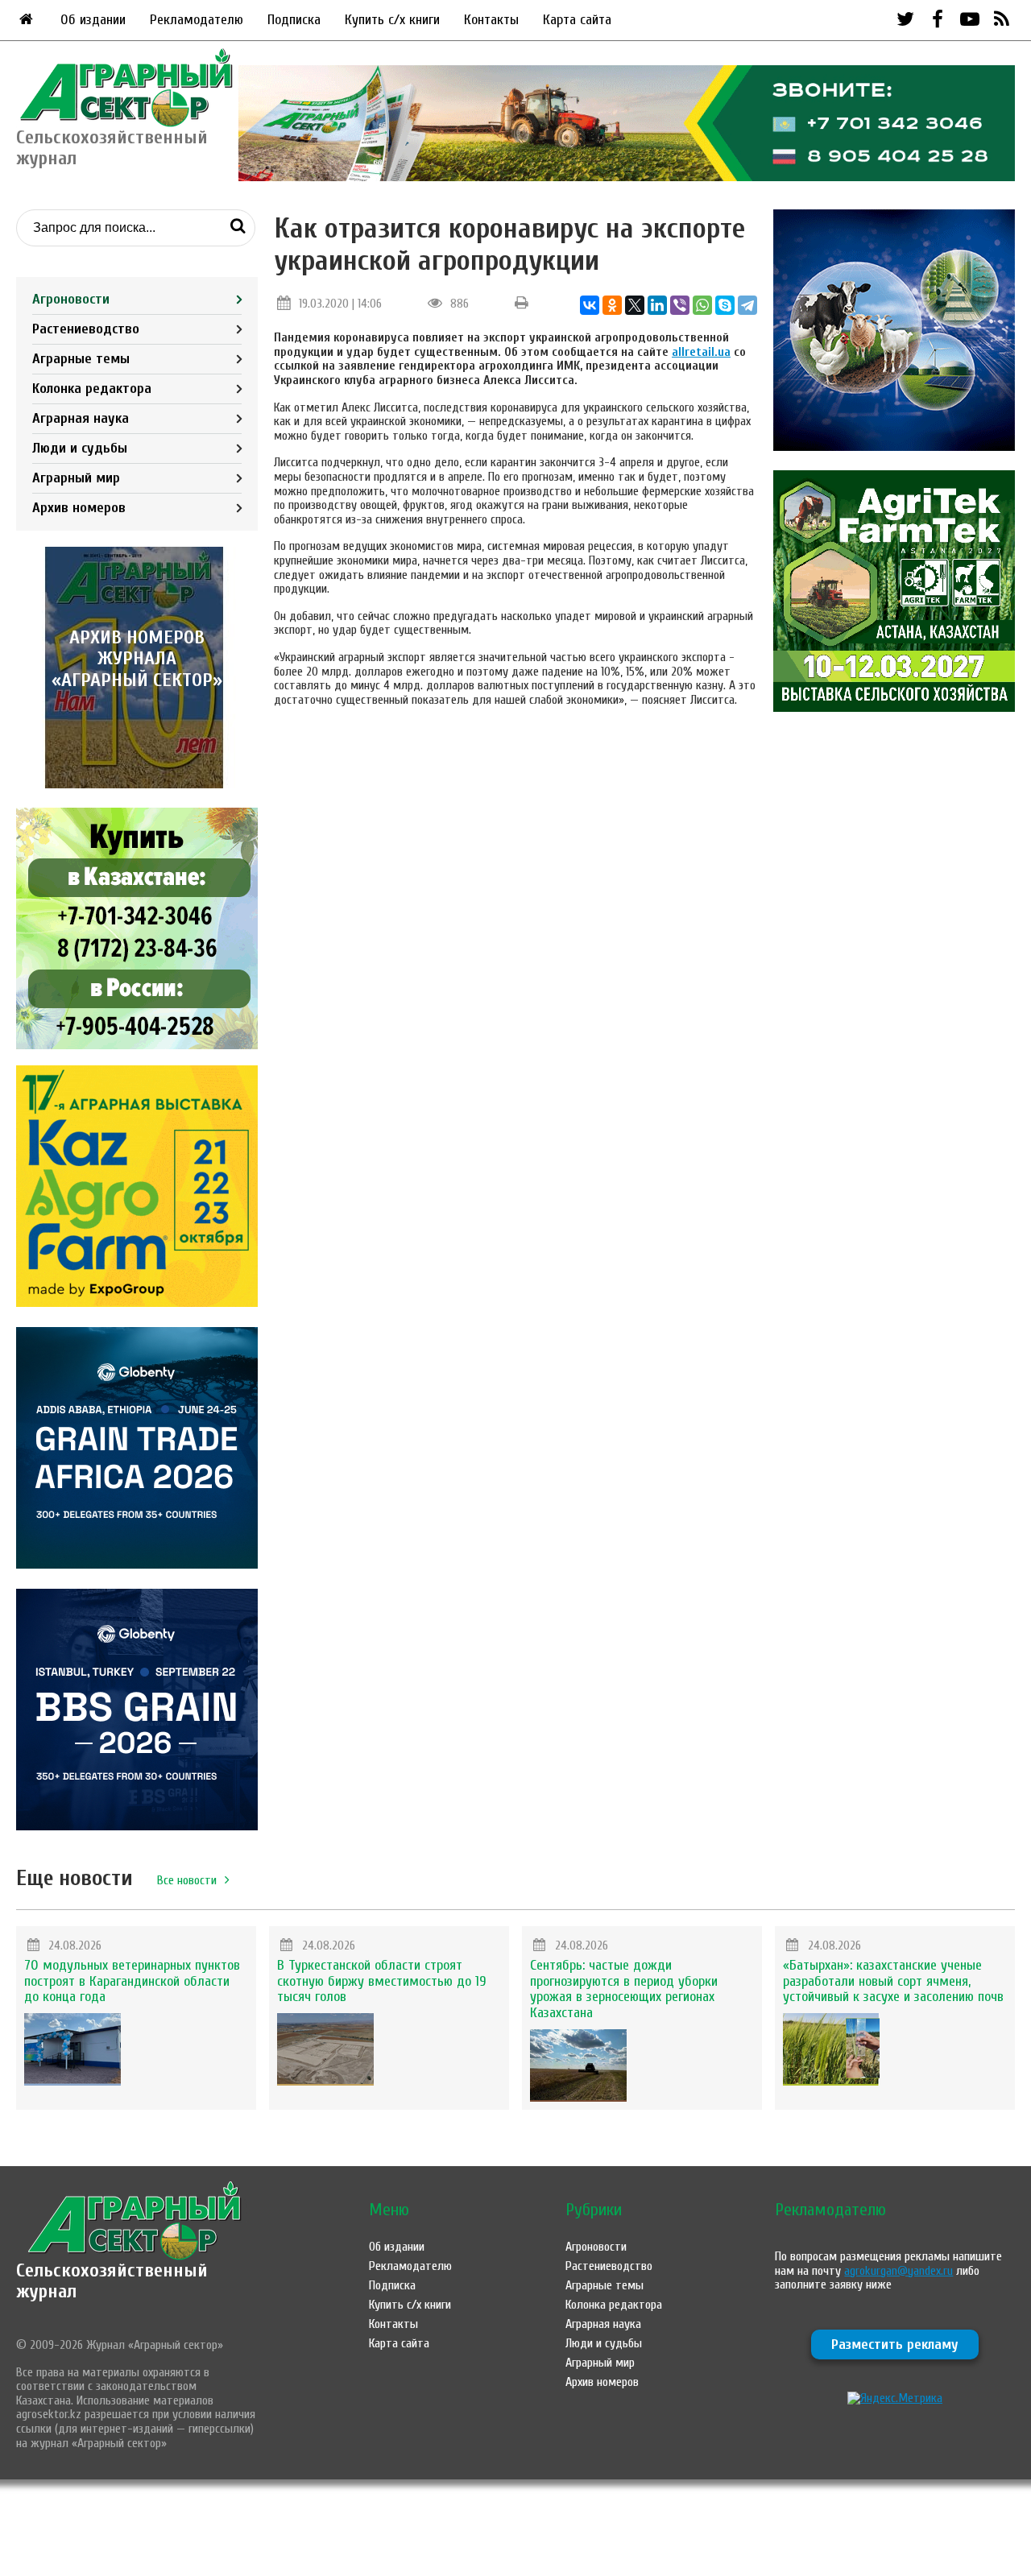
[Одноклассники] (612, 305)
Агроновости (71, 299)
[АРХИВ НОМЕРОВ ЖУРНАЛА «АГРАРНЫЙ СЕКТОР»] (137, 784)
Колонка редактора (92, 389)
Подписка (294, 20)
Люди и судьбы (80, 448)
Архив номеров (79, 508)
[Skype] (725, 305)
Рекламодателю (197, 20)
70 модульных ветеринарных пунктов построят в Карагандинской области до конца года (132, 1981)
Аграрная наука (81, 418)
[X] (635, 305)
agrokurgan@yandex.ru (899, 2271)
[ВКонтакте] (590, 305)
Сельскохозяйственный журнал (112, 2281)
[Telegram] (747, 305)
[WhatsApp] (702, 305)
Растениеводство (86, 329)
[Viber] (680, 305)
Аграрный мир (76, 478)
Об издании (93, 20)
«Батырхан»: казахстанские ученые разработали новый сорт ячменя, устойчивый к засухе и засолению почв (893, 1981)
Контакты (491, 20)
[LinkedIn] (657, 305)
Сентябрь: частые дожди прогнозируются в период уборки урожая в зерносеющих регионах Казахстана (624, 1989)
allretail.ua (701, 352)
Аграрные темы (81, 359)
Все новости (187, 1880)
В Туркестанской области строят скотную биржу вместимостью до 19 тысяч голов (382, 1981)
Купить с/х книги (392, 20)
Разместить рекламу (895, 2344)
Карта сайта (577, 20)
